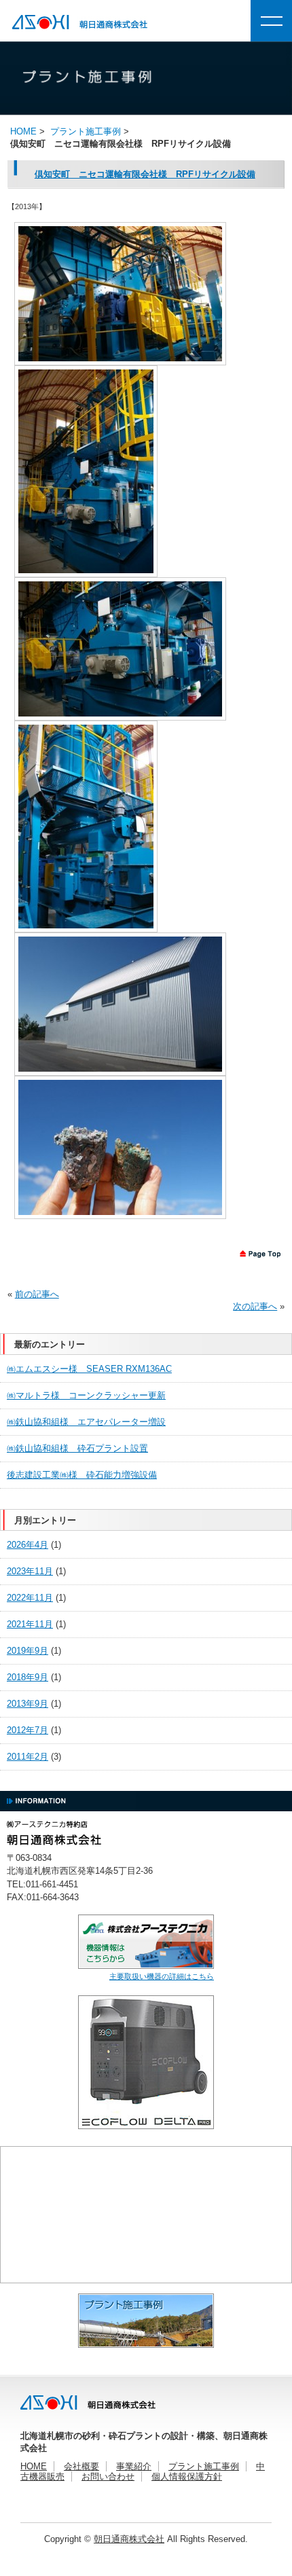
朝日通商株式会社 (129, 2539)
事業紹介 (134, 2466)
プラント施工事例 (86, 131)
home (23, 131)
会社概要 (81, 2466)
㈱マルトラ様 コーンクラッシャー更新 (86, 1395)
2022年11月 (30, 1598)
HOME (34, 2466)
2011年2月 (28, 1757)
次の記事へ (255, 1306)
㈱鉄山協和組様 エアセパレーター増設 (86, 1422)
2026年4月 (28, 1545)
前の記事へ (37, 1294)
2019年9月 (28, 1651)
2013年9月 (28, 1704)
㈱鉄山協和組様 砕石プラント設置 (77, 1448)
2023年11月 (30, 1571)
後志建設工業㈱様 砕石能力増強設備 (82, 1475)
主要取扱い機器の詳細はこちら (162, 1976)
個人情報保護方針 (187, 2477)
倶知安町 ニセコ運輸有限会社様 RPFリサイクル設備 (145, 174)
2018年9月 (28, 1677)
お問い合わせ (108, 2477)
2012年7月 (28, 1730)
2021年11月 (30, 1624)
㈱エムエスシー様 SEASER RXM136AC (89, 1369)
